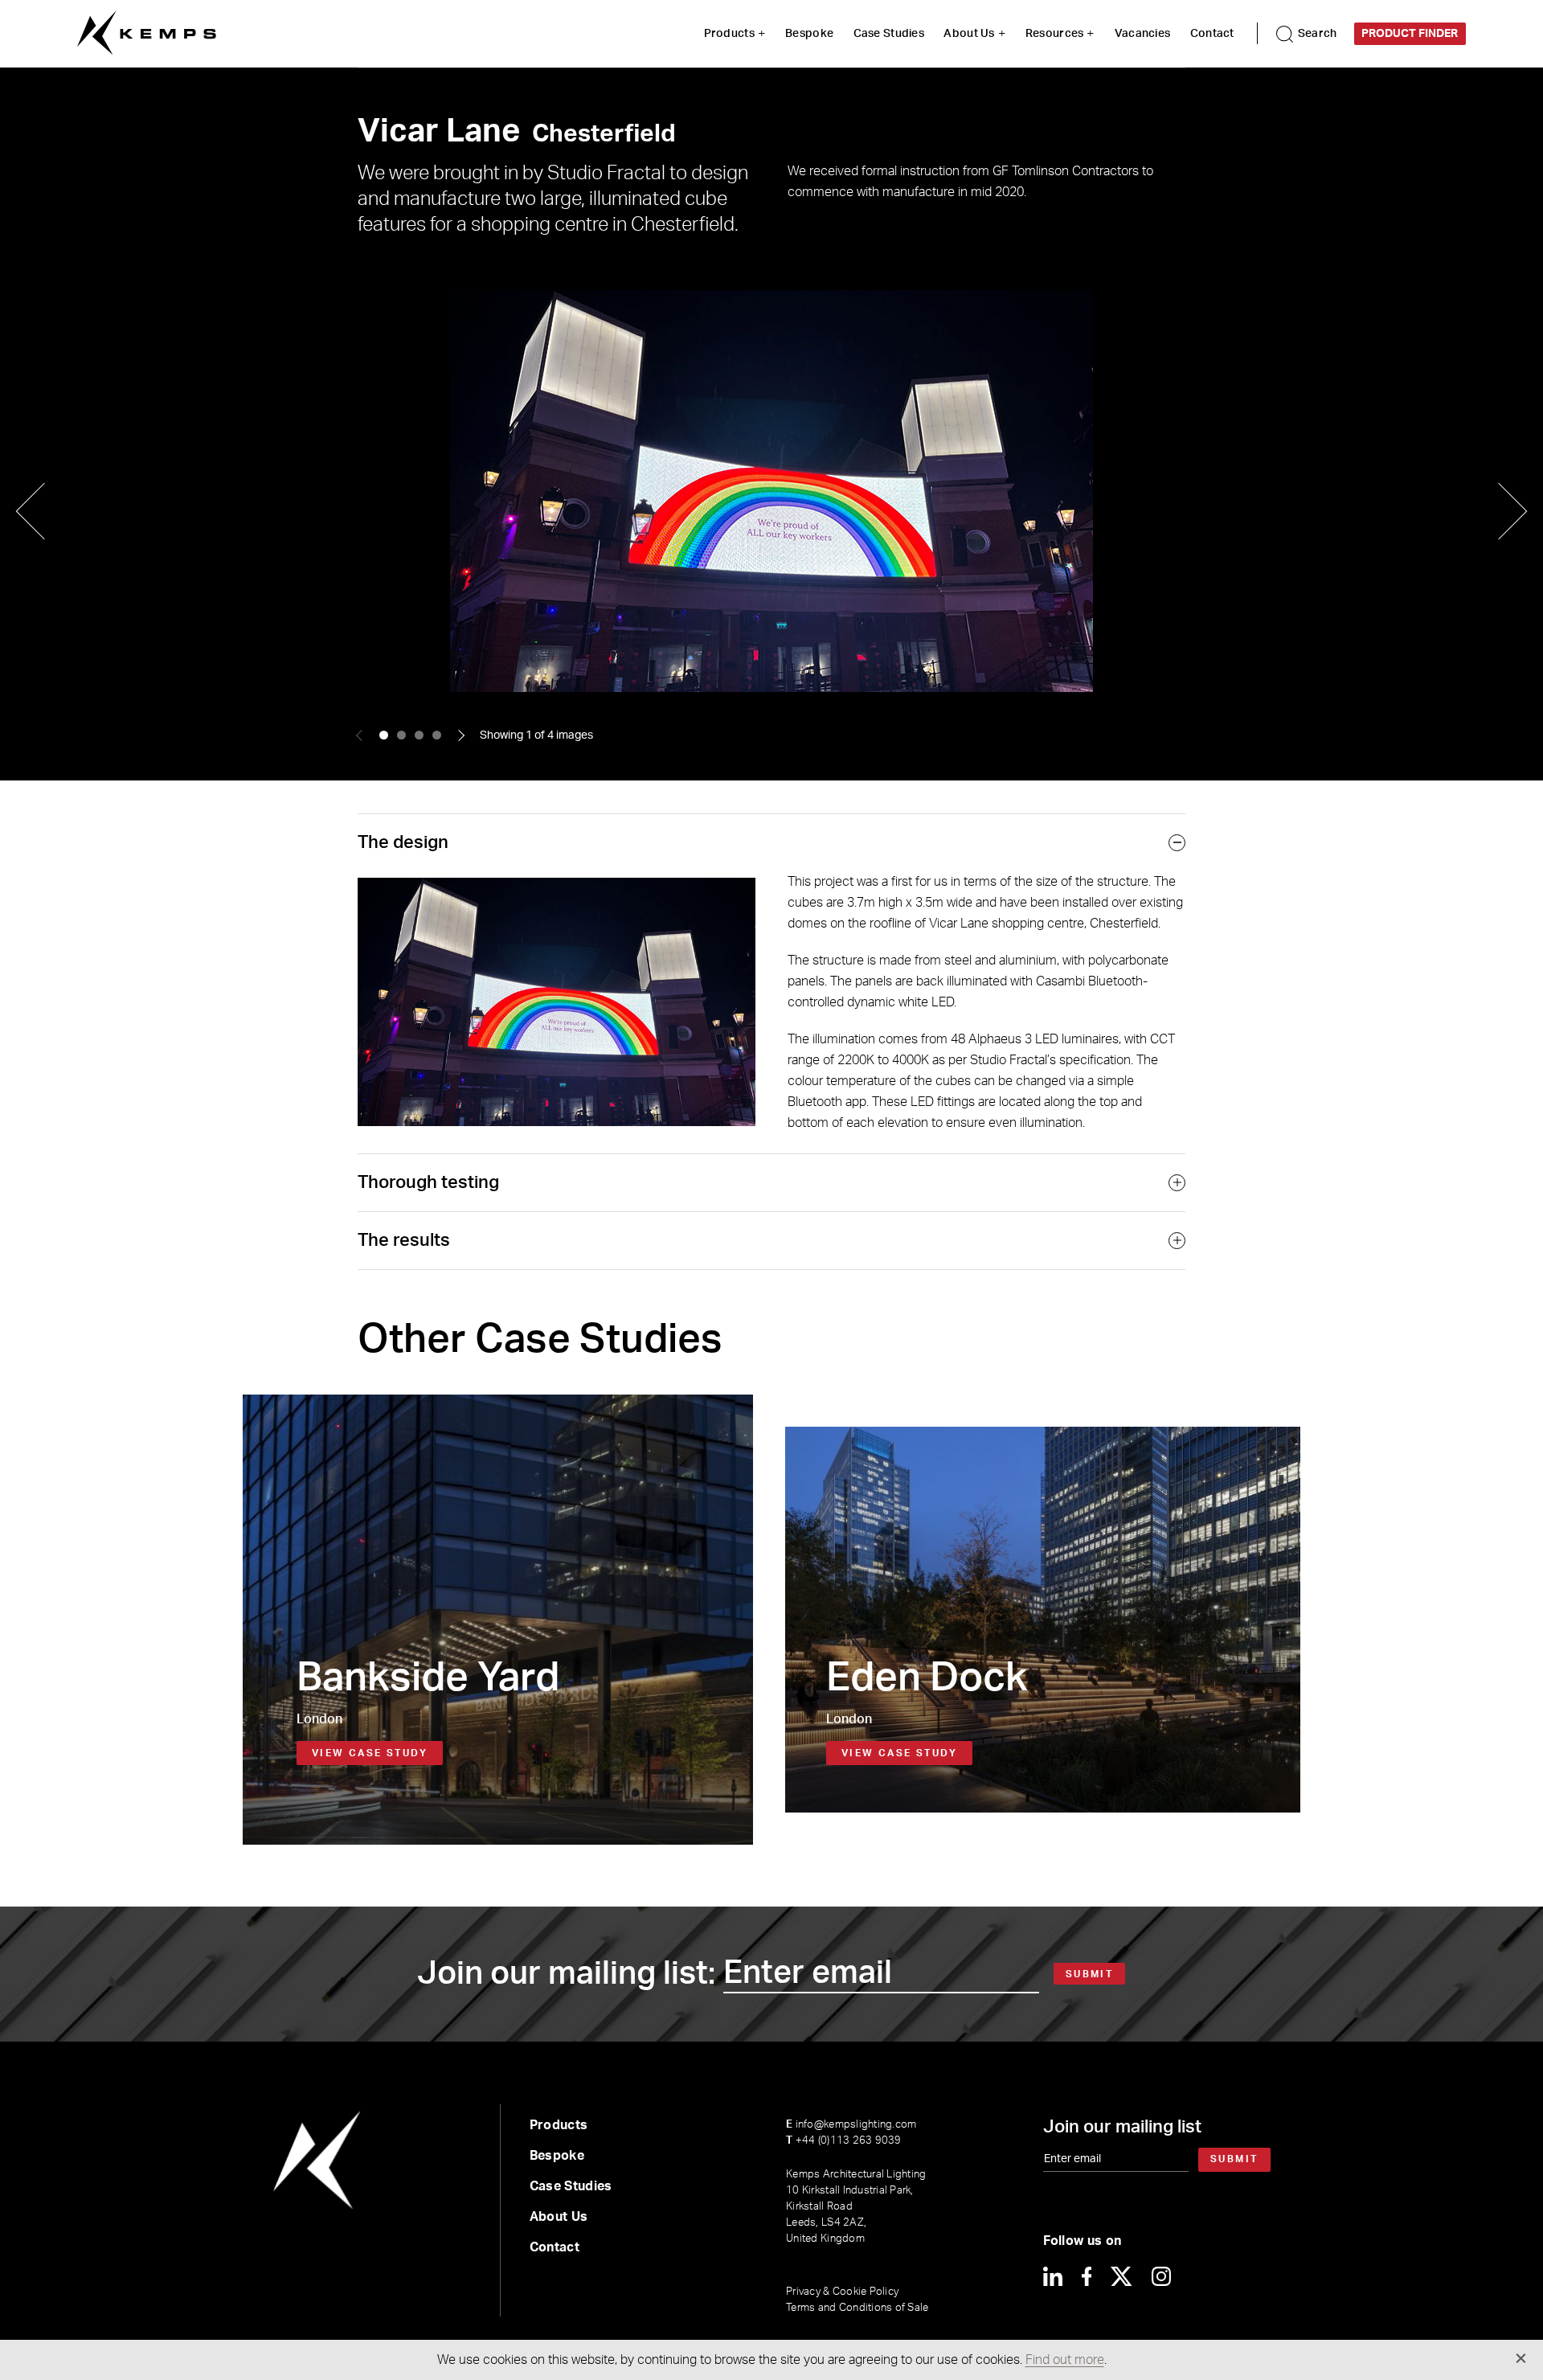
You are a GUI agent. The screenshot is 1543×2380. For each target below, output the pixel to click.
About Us (969, 34)
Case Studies (889, 34)
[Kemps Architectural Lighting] (147, 33)
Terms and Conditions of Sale (857, 2308)
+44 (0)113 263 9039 (843, 2141)
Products (729, 34)
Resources (1055, 34)
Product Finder (1410, 34)
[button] (384, 735)
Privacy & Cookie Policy (842, 2292)
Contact (1212, 34)
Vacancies (1143, 34)
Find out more (1065, 2360)
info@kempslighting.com (851, 2125)
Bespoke (809, 34)
